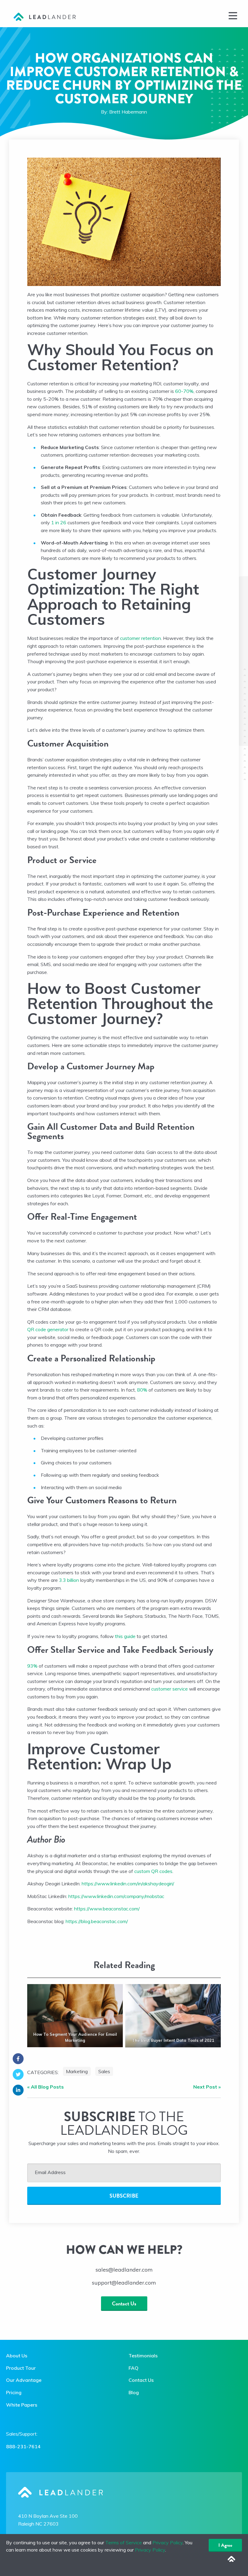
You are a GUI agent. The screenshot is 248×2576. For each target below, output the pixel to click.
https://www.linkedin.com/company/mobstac (116, 1896)
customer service (170, 1689)
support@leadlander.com (124, 2283)
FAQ (134, 2368)
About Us (17, 2356)
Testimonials (143, 2356)
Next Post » (207, 2087)
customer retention (140, 638)
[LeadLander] (45, 16)
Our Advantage (24, 2380)
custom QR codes (153, 1871)
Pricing (14, 2392)
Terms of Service (124, 2542)
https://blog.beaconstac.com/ (97, 1921)
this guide (125, 1636)
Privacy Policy (168, 2542)
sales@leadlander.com (124, 2270)
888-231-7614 (23, 2446)
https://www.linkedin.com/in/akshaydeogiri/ (128, 1884)
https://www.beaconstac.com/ (107, 1909)
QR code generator (48, 1329)
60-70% (184, 391)
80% (142, 1390)
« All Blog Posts (46, 2087)
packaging (173, 1329)
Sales (104, 2071)
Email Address (50, 2172)
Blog (134, 2392)
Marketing (77, 2071)
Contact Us (124, 2303)
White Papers (22, 2405)
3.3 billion (69, 1580)
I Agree (225, 2545)
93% (32, 1666)
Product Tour (21, 2368)
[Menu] (233, 15)
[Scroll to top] (231, 2559)
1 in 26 (58, 522)
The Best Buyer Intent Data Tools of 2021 (173, 2040)
